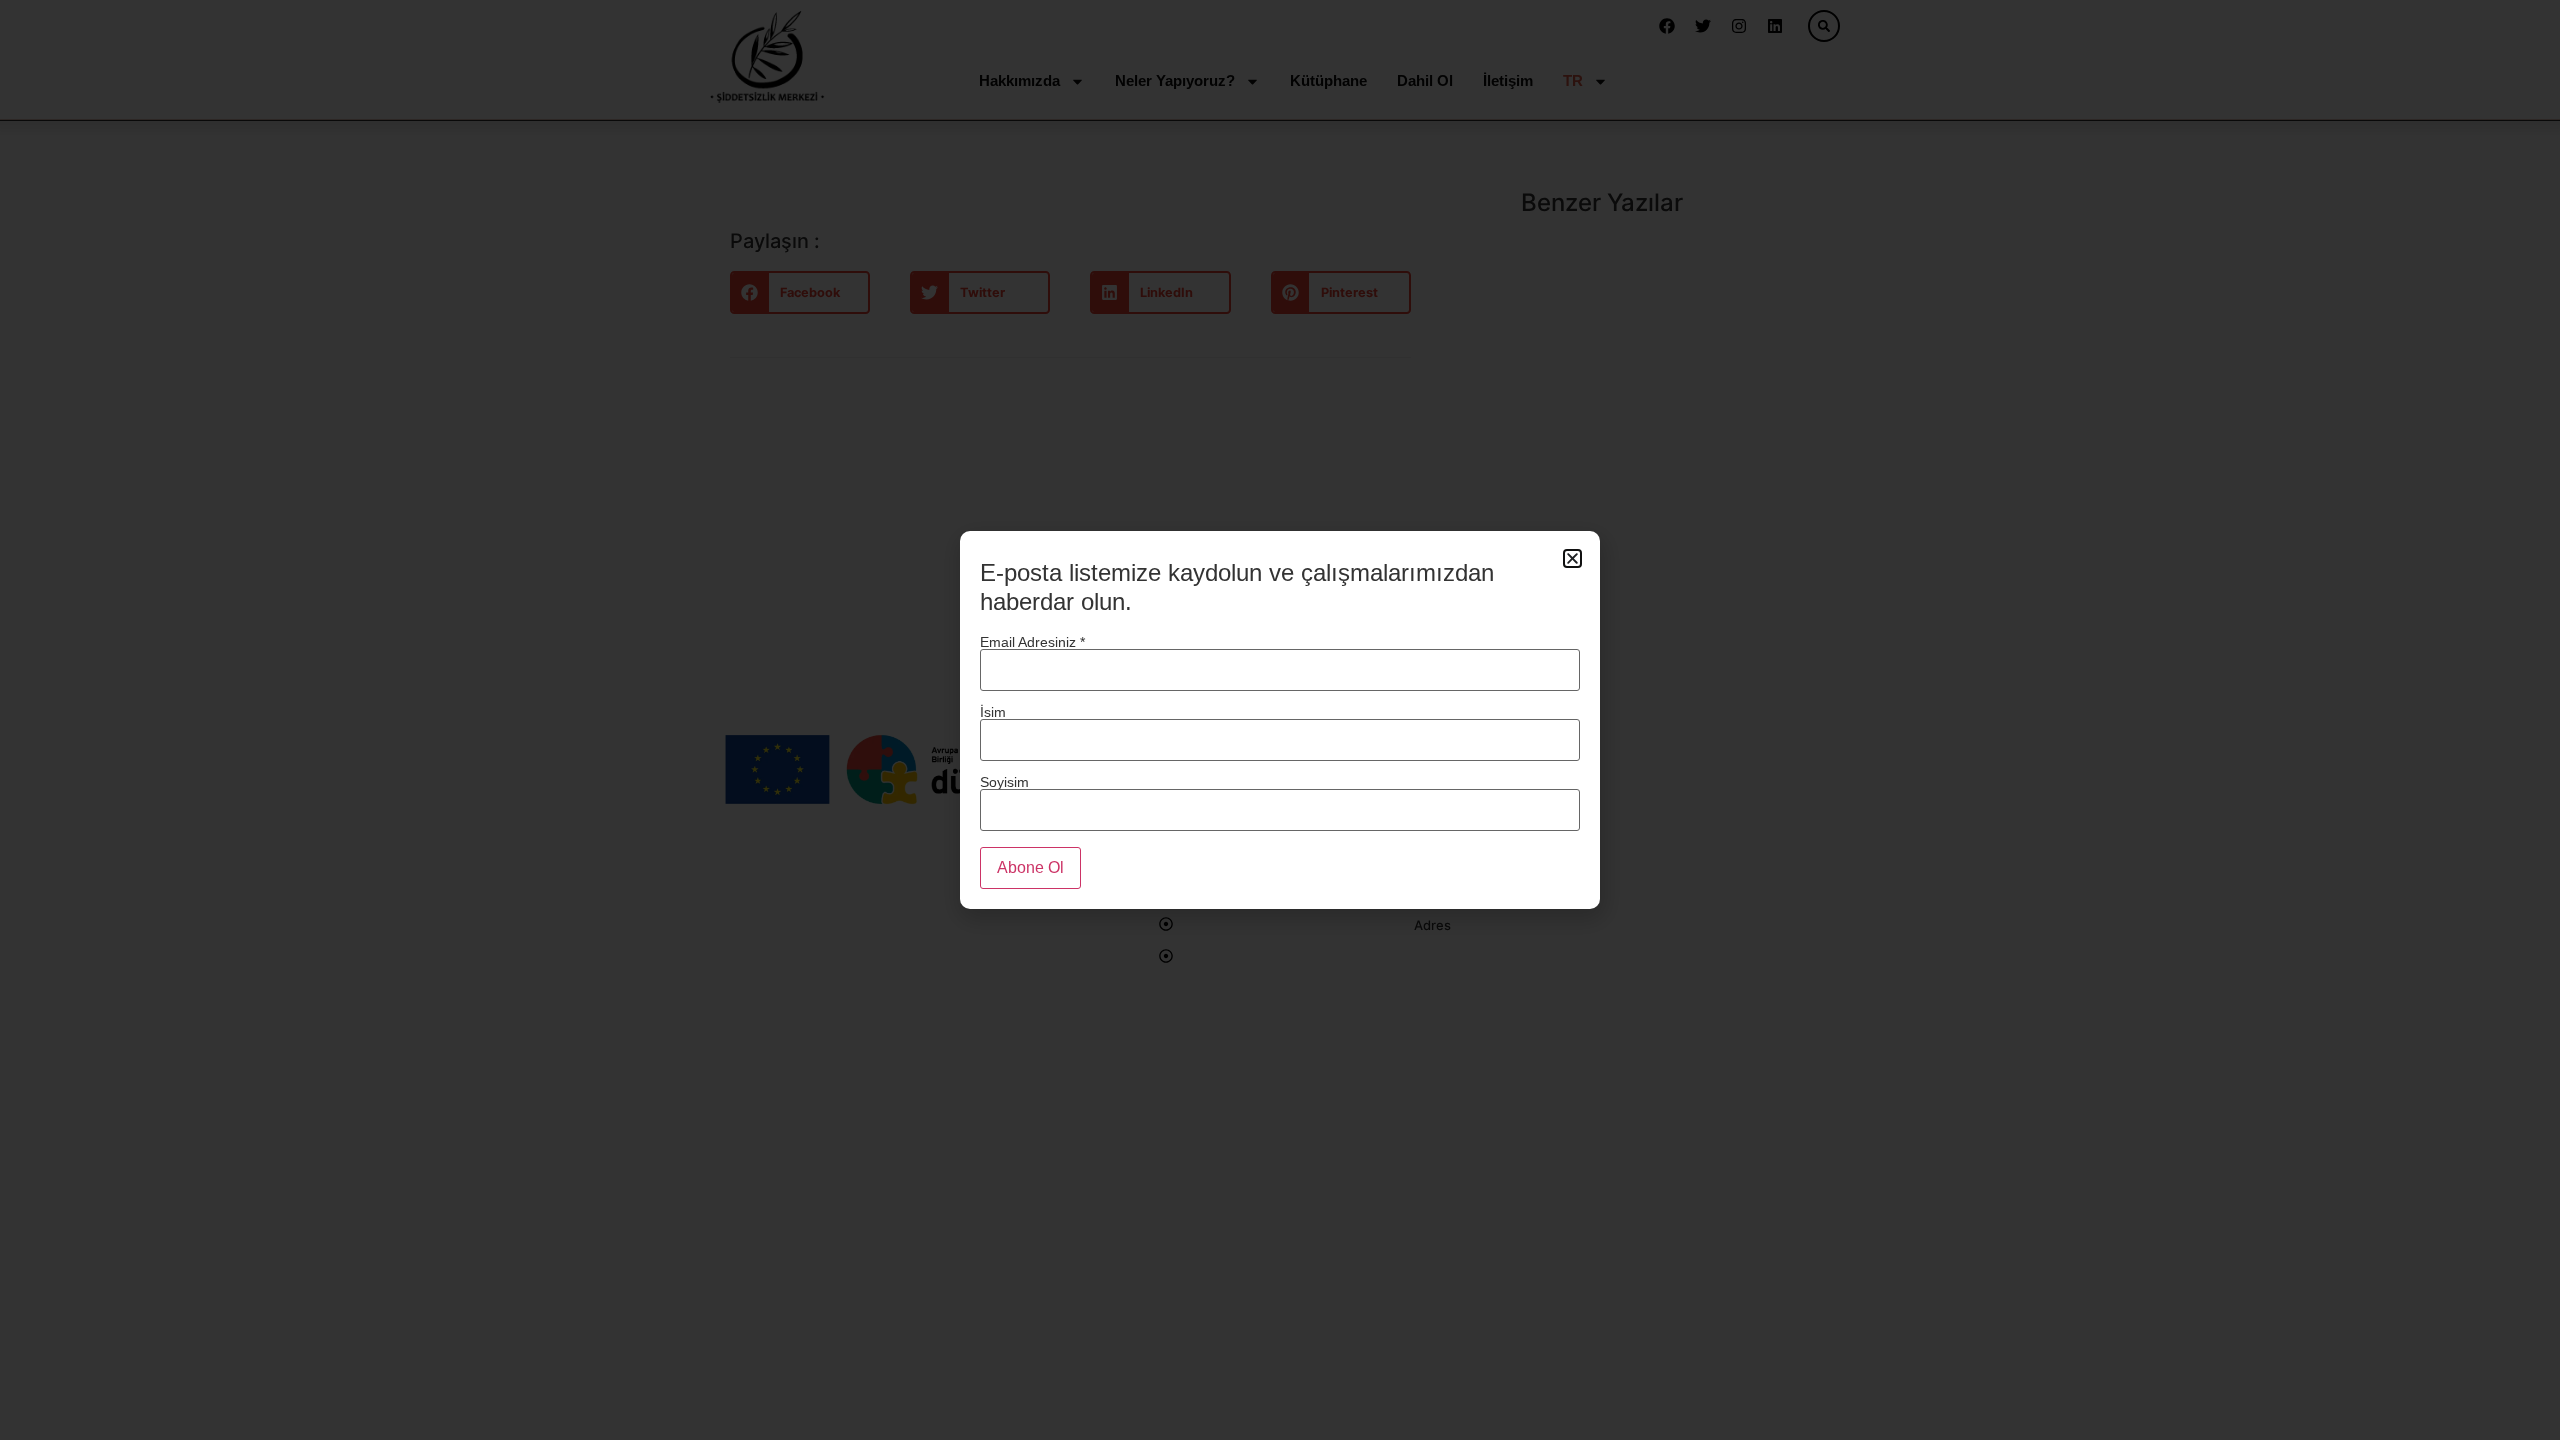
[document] (1280, 720)
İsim (993, 711)
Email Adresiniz (1032, 642)
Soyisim (1004, 781)
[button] (1572, 558)
